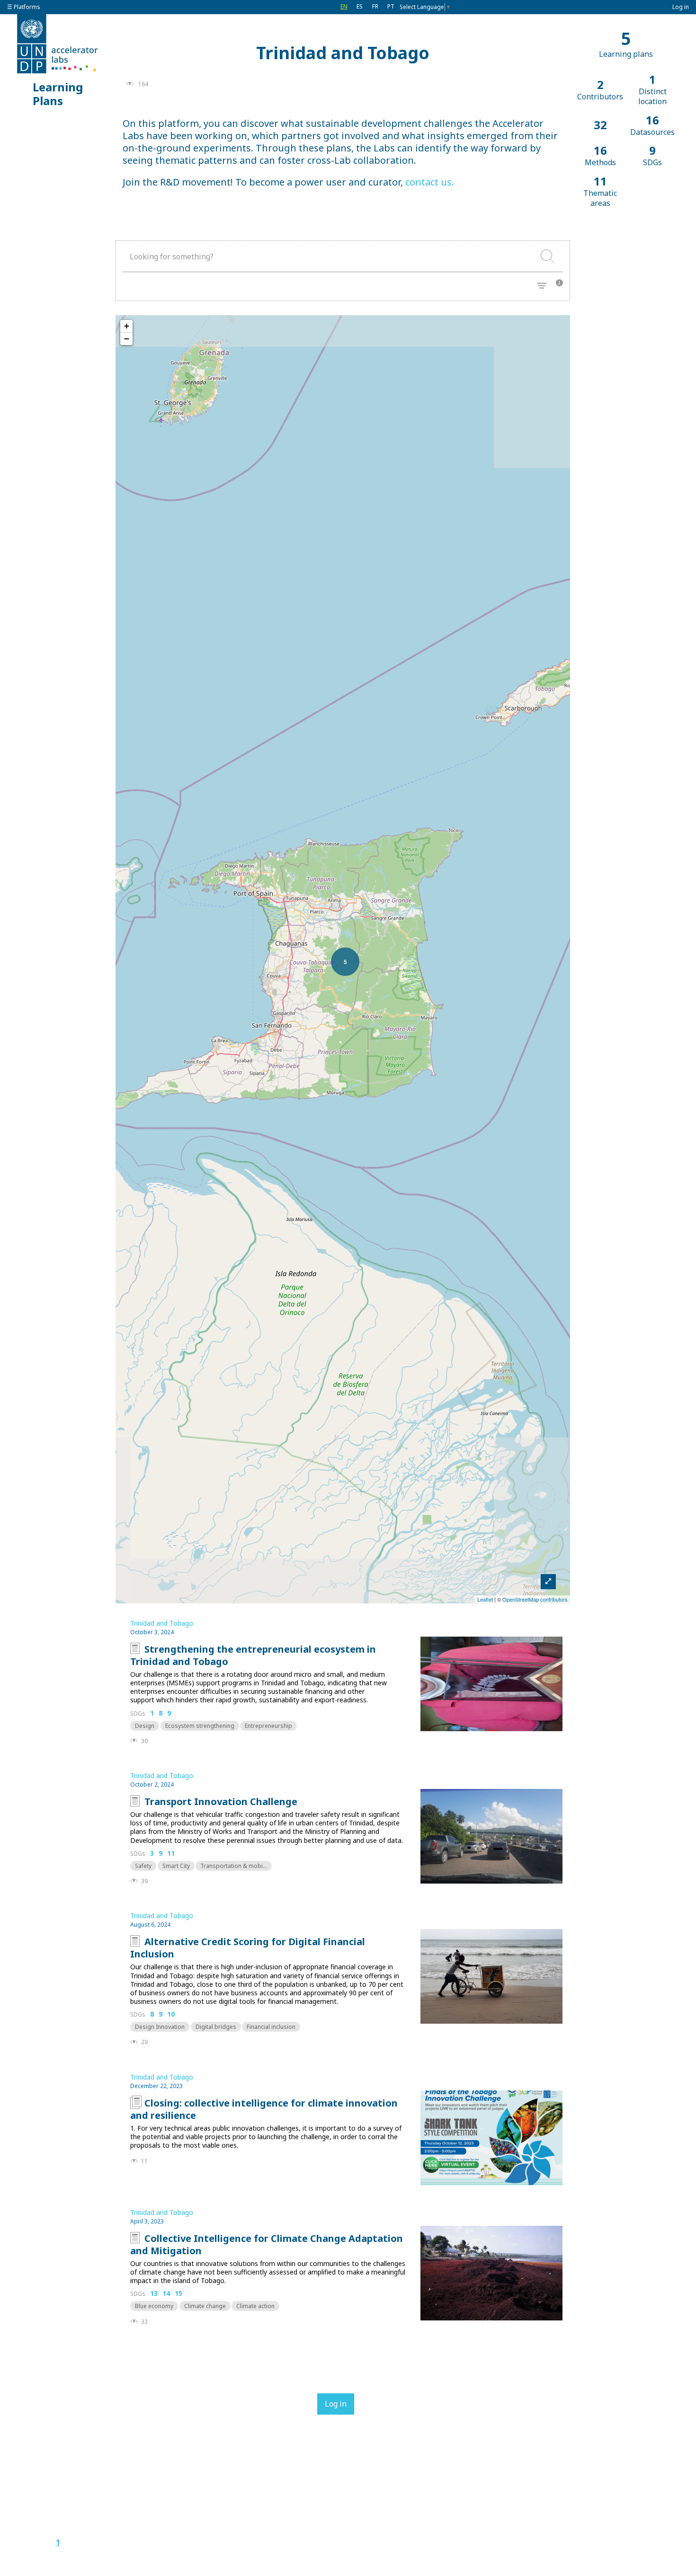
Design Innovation (160, 2027)
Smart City (176, 1866)
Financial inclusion (271, 2027)
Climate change (205, 2306)
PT (391, 6)
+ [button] (127, 326)
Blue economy (154, 2306)
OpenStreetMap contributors (535, 1599)
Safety (143, 1866)
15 (178, 2294)
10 (171, 2014)
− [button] (127, 339)
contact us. (430, 182)
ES (360, 6)
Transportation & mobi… (234, 1866)
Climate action (255, 2306)
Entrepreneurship (268, 1726)
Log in (681, 7)
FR (375, 6)
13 (154, 2294)
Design (145, 1726)
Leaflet (485, 1599)
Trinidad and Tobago (162, 1623)
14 (166, 2294)
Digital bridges (216, 2027)
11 (171, 1854)
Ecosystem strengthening (200, 1726)
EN (344, 6)
